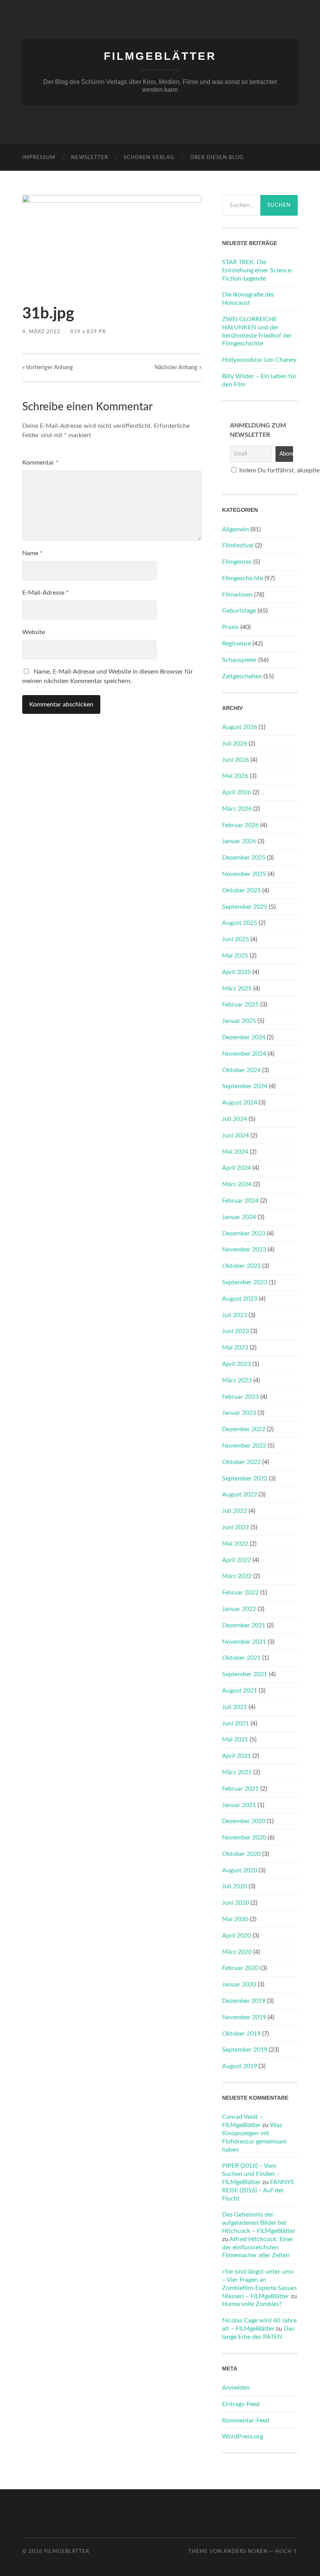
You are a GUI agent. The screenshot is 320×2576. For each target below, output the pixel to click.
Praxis (230, 627)
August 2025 (240, 923)
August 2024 (240, 1103)
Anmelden (236, 2388)
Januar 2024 (239, 1217)
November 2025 (244, 874)
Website (34, 632)
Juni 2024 (236, 1135)
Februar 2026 (240, 825)
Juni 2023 (236, 1331)
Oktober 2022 (241, 1462)
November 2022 (244, 1446)
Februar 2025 (240, 1005)
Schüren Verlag (149, 158)
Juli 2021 (235, 1707)
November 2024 (244, 1054)
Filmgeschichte (243, 578)
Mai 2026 (235, 776)
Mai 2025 (235, 956)
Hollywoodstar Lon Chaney (259, 360)
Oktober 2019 (241, 2034)
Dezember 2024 (244, 1037)
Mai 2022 (235, 1544)
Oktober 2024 (241, 1070)
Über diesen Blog (217, 158)
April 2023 (236, 1364)
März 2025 (237, 989)
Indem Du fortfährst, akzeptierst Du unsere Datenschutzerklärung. (264, 470)
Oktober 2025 (241, 890)
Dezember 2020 (244, 1821)
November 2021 (244, 1642)
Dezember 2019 (244, 2001)
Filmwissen (237, 595)
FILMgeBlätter (160, 56)
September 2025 (245, 907)
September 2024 (245, 1086)
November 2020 (244, 1838)
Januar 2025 (239, 1021)
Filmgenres (237, 562)
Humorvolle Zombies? (252, 2304)
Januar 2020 (239, 1984)
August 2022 (240, 1494)
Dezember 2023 (244, 1233)
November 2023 (244, 1250)
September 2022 (245, 1478)
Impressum (39, 158)
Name (32, 553)
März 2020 (237, 1952)
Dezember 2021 (244, 1625)
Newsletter (90, 158)
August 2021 (240, 1691)
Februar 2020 (240, 1968)
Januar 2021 (239, 1805)
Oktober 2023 (241, 1266)
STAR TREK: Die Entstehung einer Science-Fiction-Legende (258, 270)
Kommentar (40, 463)
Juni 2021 (236, 1723)
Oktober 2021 (241, 1658)
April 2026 (236, 792)
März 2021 (237, 1772)
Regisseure (236, 644)
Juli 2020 (235, 1886)
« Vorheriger (48, 367)
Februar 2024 (240, 1201)
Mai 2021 (235, 1739)
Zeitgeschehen (242, 676)
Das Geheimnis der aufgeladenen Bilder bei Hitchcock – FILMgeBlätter (259, 2223)
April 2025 (236, 972)
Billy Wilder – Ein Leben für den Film (259, 380)
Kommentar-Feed (246, 2420)
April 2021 (236, 1756)
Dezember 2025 (244, 858)
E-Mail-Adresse (45, 593)
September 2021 (245, 1674)
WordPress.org (243, 2437)
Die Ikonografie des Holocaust (248, 299)
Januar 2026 (239, 841)
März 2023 (237, 1380)
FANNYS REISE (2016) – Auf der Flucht (258, 2190)
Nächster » (178, 367)
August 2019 (240, 2066)
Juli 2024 (235, 1119)
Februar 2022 (240, 1593)
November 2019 (244, 2017)
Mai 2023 (235, 1348)
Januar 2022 (239, 1609)
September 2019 (245, 2050)
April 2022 (236, 1560)
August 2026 (240, 727)
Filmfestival (238, 545)
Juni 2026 (236, 760)
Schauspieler (239, 660)
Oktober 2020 (241, 1854)
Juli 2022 (235, 1511)
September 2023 (245, 1282)
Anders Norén (246, 2551)
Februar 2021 (240, 1789)
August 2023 (240, 1299)
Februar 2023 (240, 1397)
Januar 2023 (239, 1413)
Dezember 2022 (244, 1429)
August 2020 (240, 1870)
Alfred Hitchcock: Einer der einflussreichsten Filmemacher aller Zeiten (258, 2247)
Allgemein (236, 529)
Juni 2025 (236, 939)
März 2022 (237, 1576)
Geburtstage (239, 611)
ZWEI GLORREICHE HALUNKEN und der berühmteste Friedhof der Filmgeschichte (257, 331)
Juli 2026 (235, 744)
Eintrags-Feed (241, 2404)
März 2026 (237, 809)
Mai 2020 (235, 1919)
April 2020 (236, 1936)
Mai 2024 (235, 1152)
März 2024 (237, 1184)
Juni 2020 (236, 1903)
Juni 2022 (236, 1527)
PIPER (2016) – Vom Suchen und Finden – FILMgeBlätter (251, 2174)
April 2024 (236, 1168)
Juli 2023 (235, 1315)
